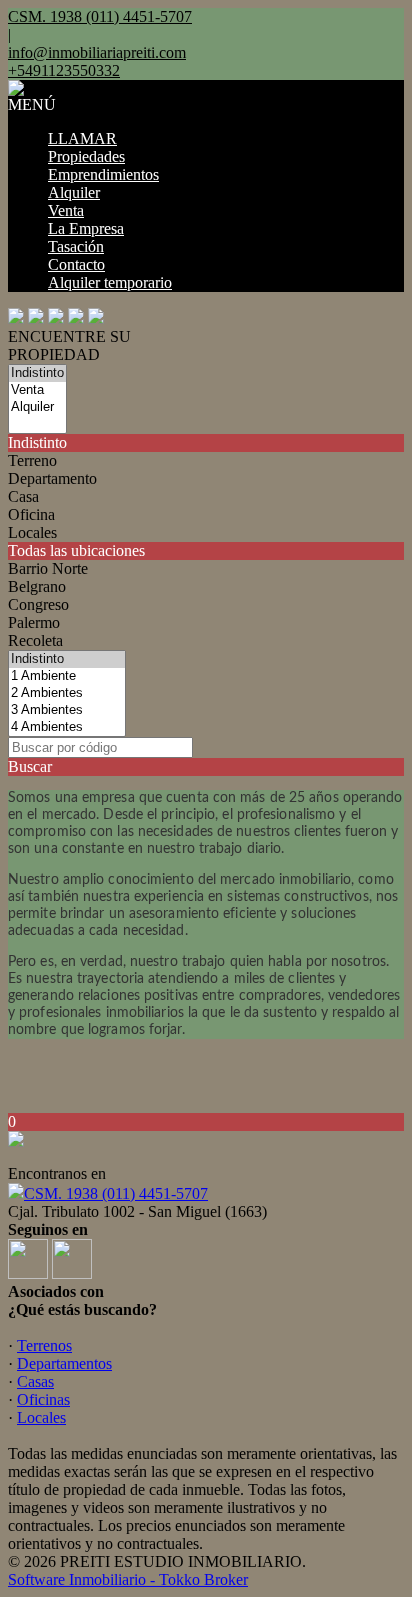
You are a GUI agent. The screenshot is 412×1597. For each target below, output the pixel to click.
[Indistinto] (37, 373)
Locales (32, 532)
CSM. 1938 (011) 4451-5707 (116, 1193)
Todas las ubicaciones (76, 550)
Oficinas (43, 1399)
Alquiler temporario (110, 282)
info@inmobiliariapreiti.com (97, 52)
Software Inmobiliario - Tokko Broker (128, 1579)
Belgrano (37, 586)
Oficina (31, 514)
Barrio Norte (48, 568)
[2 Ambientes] (67, 693)
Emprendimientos (103, 174)
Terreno (32, 460)
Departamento (52, 478)
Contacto (76, 264)
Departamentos (64, 1363)
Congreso (38, 604)
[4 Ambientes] (67, 727)
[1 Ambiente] (67, 676)
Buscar (30, 766)
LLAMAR (82, 138)
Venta (66, 210)
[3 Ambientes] (67, 710)
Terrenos (44, 1345)
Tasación (76, 246)
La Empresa (86, 228)
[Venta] (37, 390)
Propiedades (86, 156)
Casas (35, 1381)
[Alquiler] (37, 407)
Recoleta (35, 640)
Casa (23, 496)
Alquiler (74, 192)
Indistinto (37, 442)
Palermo (34, 622)
